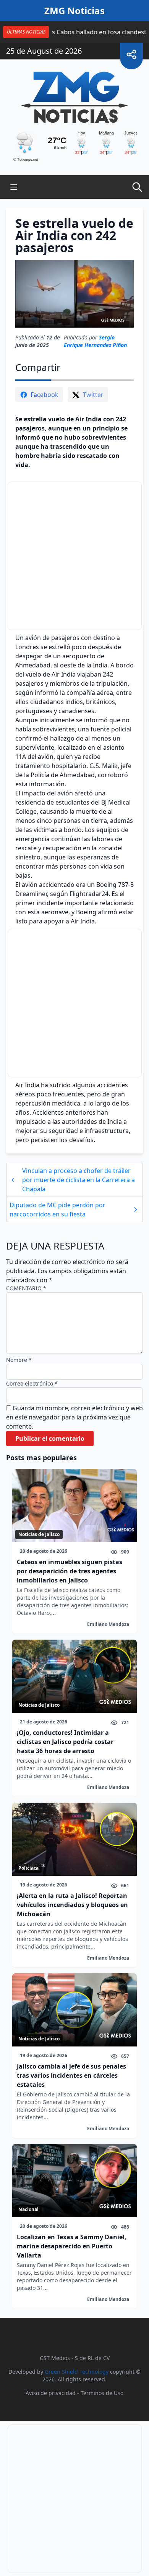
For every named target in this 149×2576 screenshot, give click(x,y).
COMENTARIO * (26, 1288)
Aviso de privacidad (51, 2393)
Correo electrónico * (32, 1383)
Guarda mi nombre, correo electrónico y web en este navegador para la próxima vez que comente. (74, 1417)
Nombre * (19, 1360)
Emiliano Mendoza (108, 1624)
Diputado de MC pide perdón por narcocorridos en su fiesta (57, 1210)
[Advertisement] (75, 556)
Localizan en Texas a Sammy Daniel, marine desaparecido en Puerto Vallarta (72, 2246)
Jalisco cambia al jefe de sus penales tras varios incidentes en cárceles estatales (71, 2075)
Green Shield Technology (77, 2372)
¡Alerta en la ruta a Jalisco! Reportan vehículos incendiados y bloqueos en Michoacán (72, 1905)
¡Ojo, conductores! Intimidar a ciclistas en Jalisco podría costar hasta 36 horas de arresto (65, 1742)
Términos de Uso (102, 2393)
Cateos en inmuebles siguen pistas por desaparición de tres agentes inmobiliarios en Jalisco (70, 1571)
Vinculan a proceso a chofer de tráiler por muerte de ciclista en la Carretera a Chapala (79, 1180)
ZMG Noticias (74, 11)
